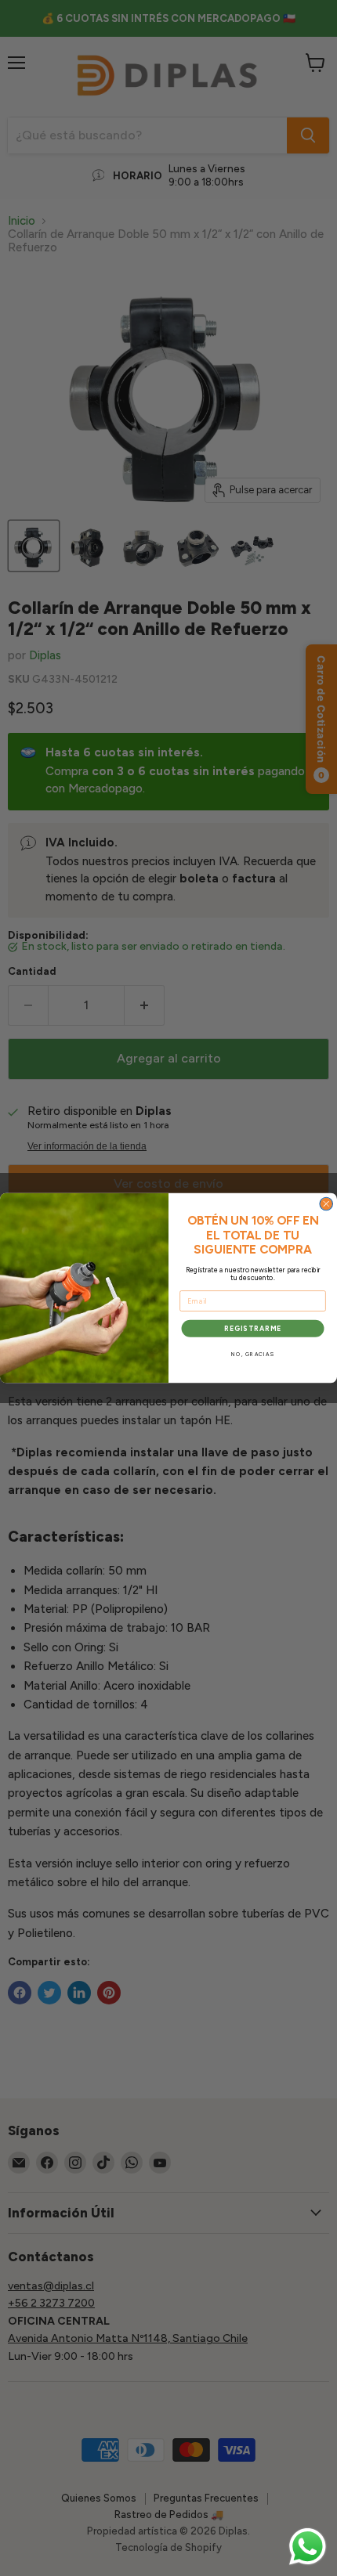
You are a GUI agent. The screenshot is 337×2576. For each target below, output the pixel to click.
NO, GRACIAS (253, 1355)
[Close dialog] (326, 1204)
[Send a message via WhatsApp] (308, 2547)
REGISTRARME (253, 1328)
